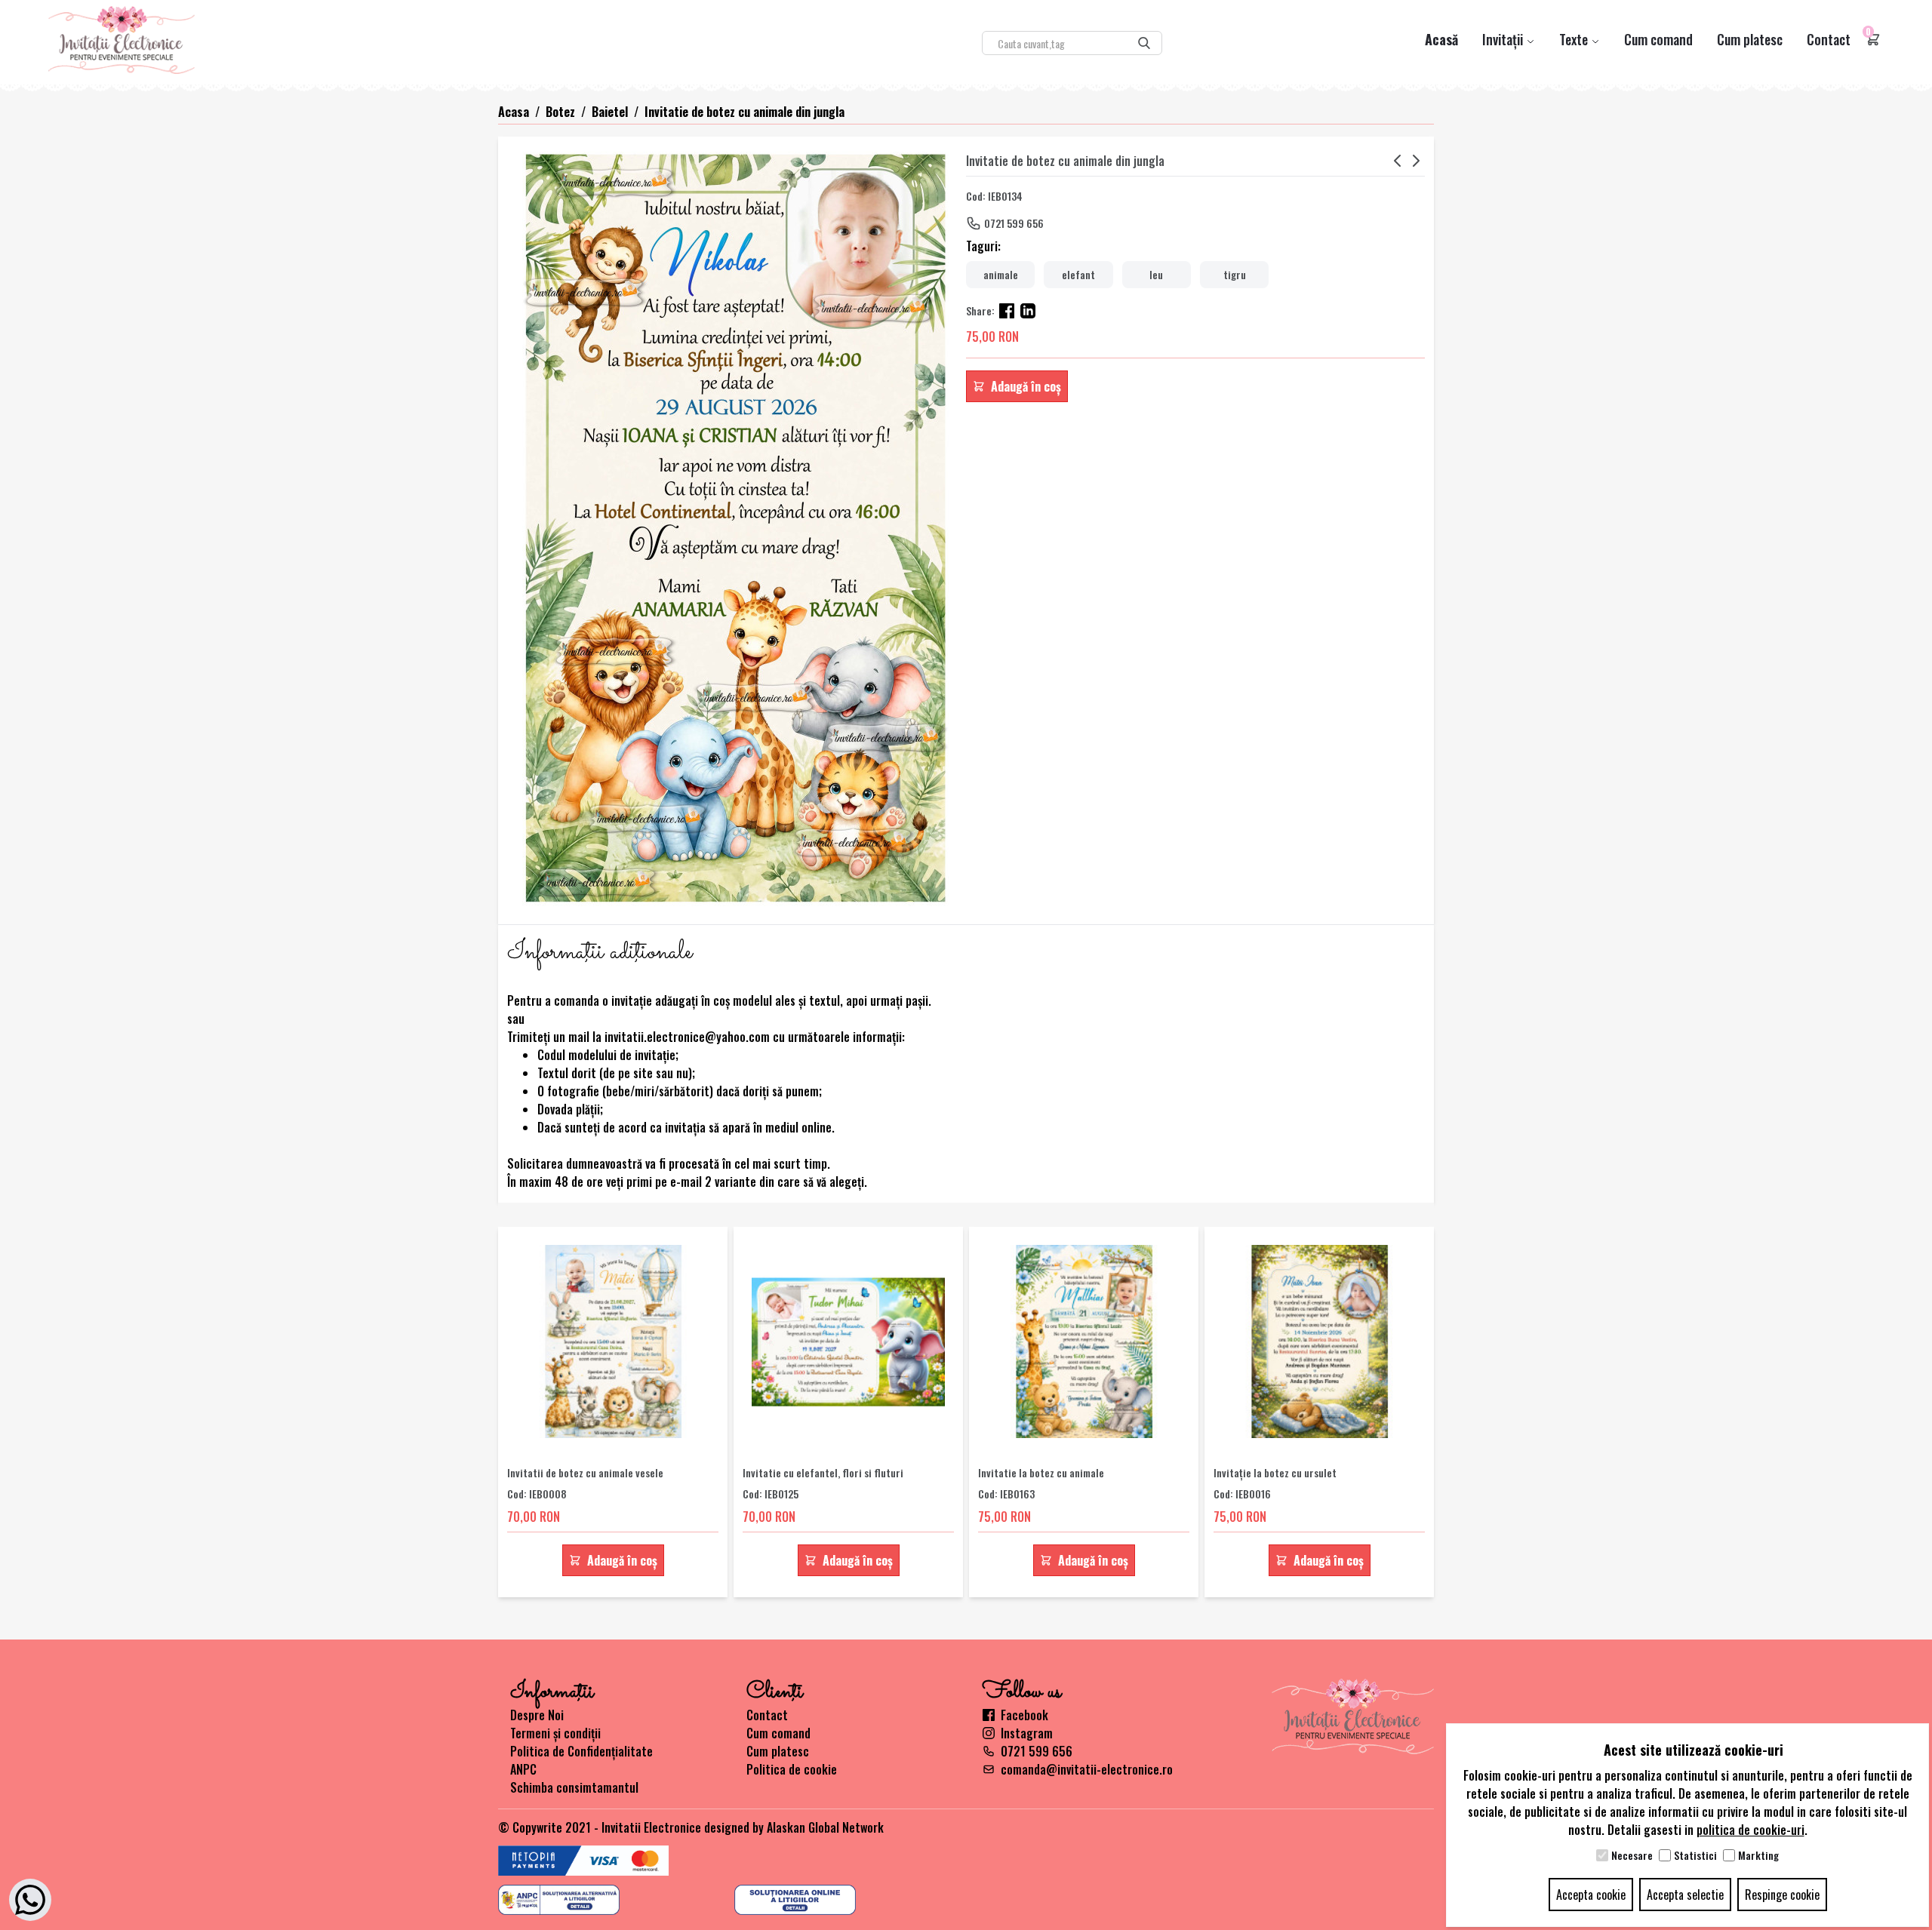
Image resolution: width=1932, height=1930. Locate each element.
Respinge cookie (1782, 1895)
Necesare (1632, 1855)
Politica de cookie (792, 1769)
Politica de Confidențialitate (581, 1751)
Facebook (1024, 1715)
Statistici (1695, 1855)
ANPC (523, 1769)
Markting (1758, 1855)
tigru (1235, 274)
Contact (1829, 39)
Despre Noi (537, 1715)
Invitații (1504, 39)
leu (1156, 274)
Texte (1575, 39)
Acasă (1441, 39)
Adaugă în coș (1026, 386)
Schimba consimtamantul (574, 1787)
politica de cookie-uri (1750, 1830)
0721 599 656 (1014, 223)
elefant (1078, 274)
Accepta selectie (1685, 1895)
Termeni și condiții (555, 1733)
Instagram (1027, 1733)
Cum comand (1658, 39)
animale (1001, 274)
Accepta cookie (1591, 1895)
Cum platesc (1750, 39)
